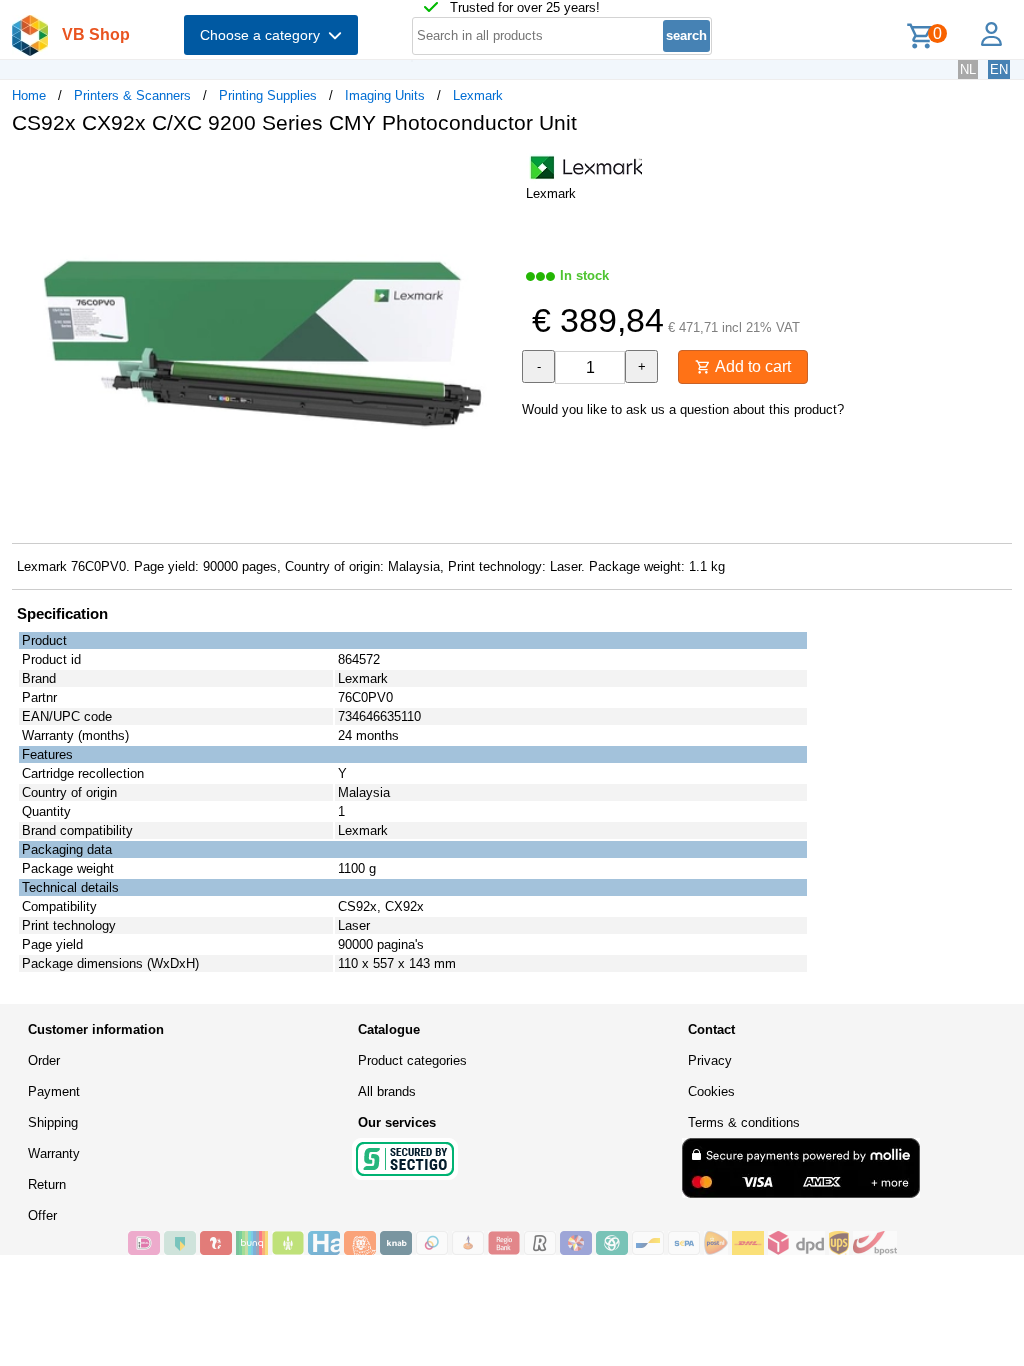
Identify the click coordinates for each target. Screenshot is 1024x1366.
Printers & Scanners (132, 95)
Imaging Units (385, 95)
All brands (387, 1091)
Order (44, 1060)
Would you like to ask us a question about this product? (683, 409)
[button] (494, 171)
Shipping (53, 1122)
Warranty (54, 1153)
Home (29, 95)
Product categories (412, 1060)
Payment (54, 1091)
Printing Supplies (268, 95)
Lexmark (478, 95)
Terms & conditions (744, 1122)
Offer (42, 1215)
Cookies (711, 1091)
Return (47, 1184)
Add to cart (751, 366)
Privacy (710, 1060)
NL (968, 69)
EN (999, 69)
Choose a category (264, 35)
